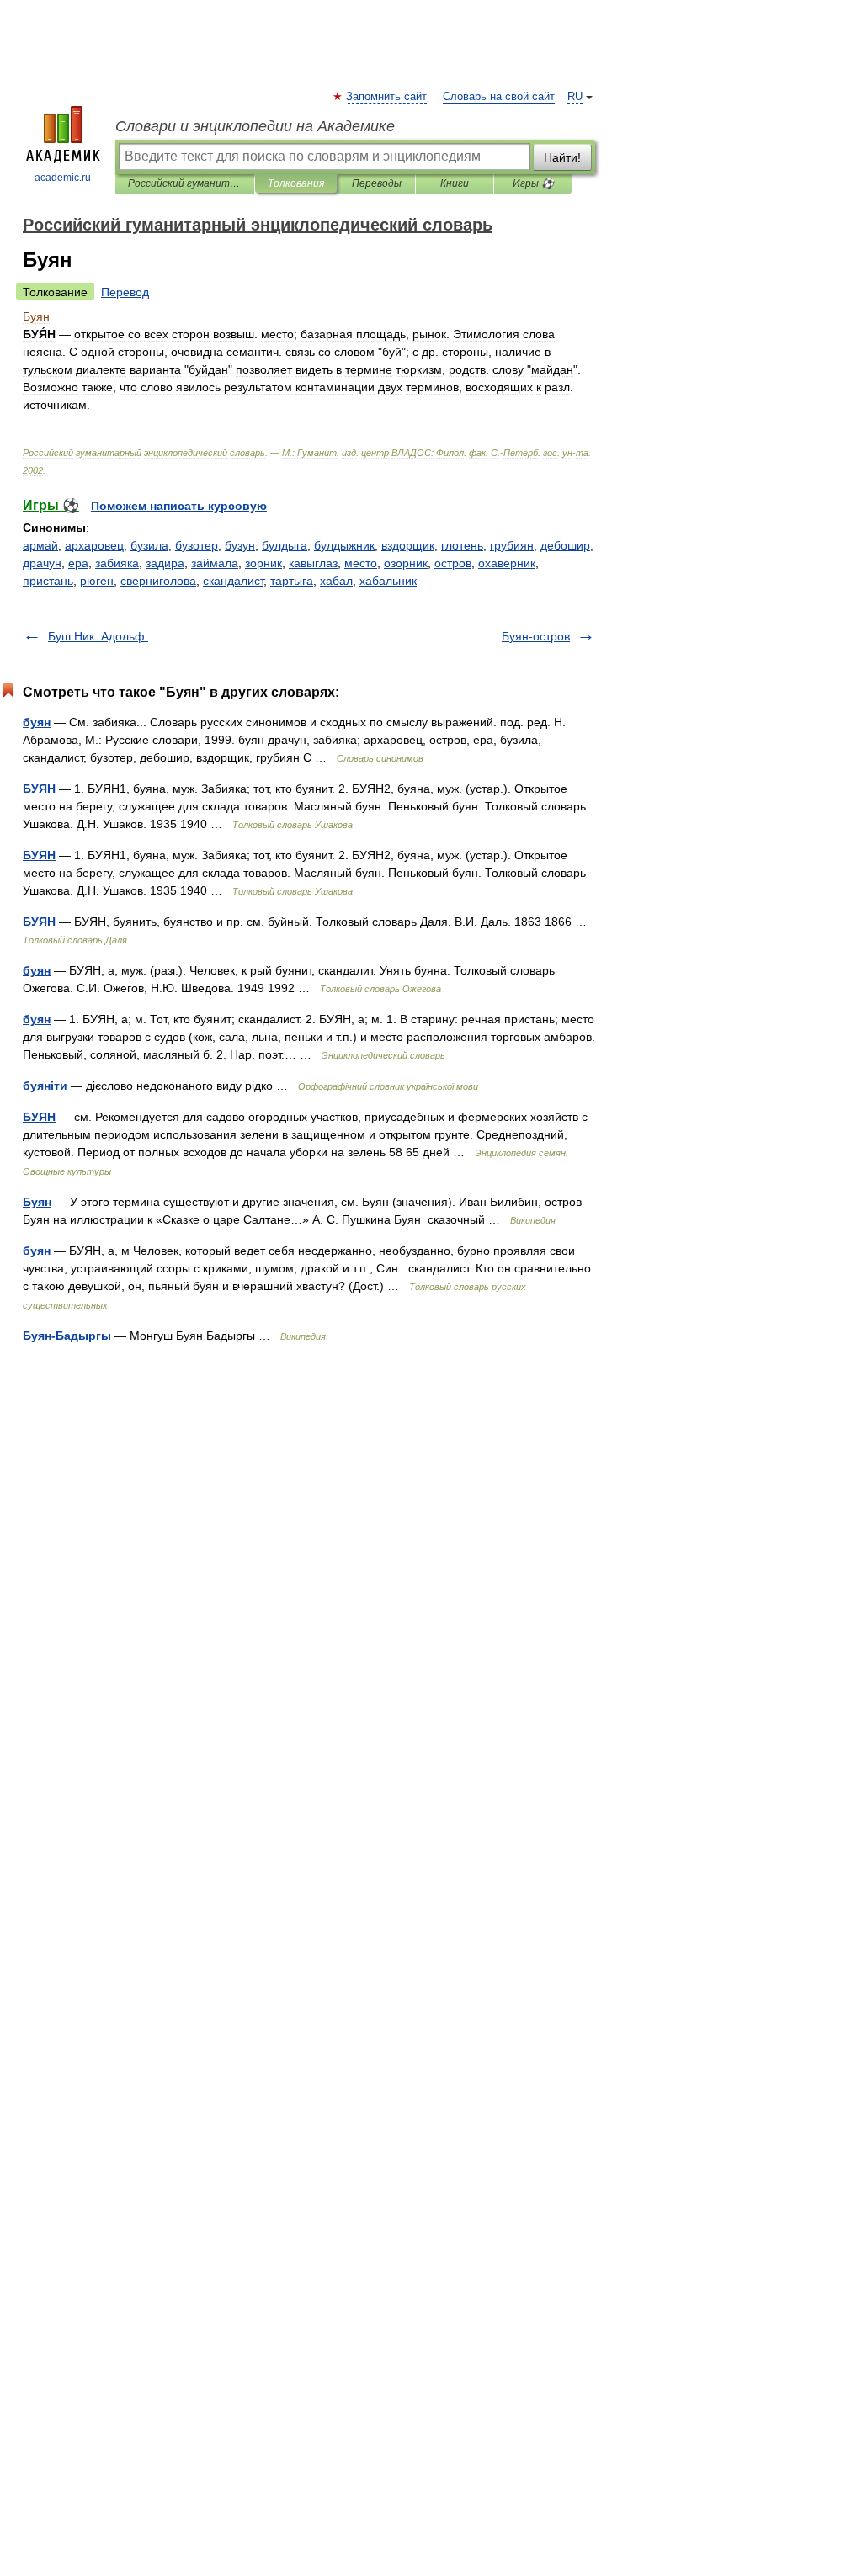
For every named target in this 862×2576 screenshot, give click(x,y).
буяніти (45, 1086)
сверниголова (158, 581)
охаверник (507, 563)
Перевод (125, 292)
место (361, 563)
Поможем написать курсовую (179, 506)
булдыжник (344, 545)
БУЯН (39, 789)
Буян (37, 1202)
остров (453, 563)
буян (37, 722)
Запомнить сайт (387, 97)
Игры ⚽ (533, 183)
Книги (455, 183)
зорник (263, 563)
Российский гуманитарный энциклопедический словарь (185, 183)
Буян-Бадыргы (67, 1336)
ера (78, 563)
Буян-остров (536, 636)
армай (40, 545)
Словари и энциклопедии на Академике (255, 126)
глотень (462, 545)
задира (165, 563)
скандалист (233, 581)
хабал (336, 581)
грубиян (512, 545)
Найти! (562, 157)
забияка (117, 563)
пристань (48, 581)
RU (575, 97)
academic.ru (63, 178)
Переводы (377, 183)
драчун (42, 563)
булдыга (285, 545)
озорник (406, 563)
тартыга (292, 581)
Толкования (296, 183)
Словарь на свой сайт (499, 97)
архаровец (94, 545)
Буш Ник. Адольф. (98, 636)
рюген (97, 581)
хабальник (388, 581)
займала (215, 563)
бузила (149, 545)
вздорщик (408, 545)
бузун (240, 545)
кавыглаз (313, 563)
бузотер (197, 545)
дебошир (565, 545)
